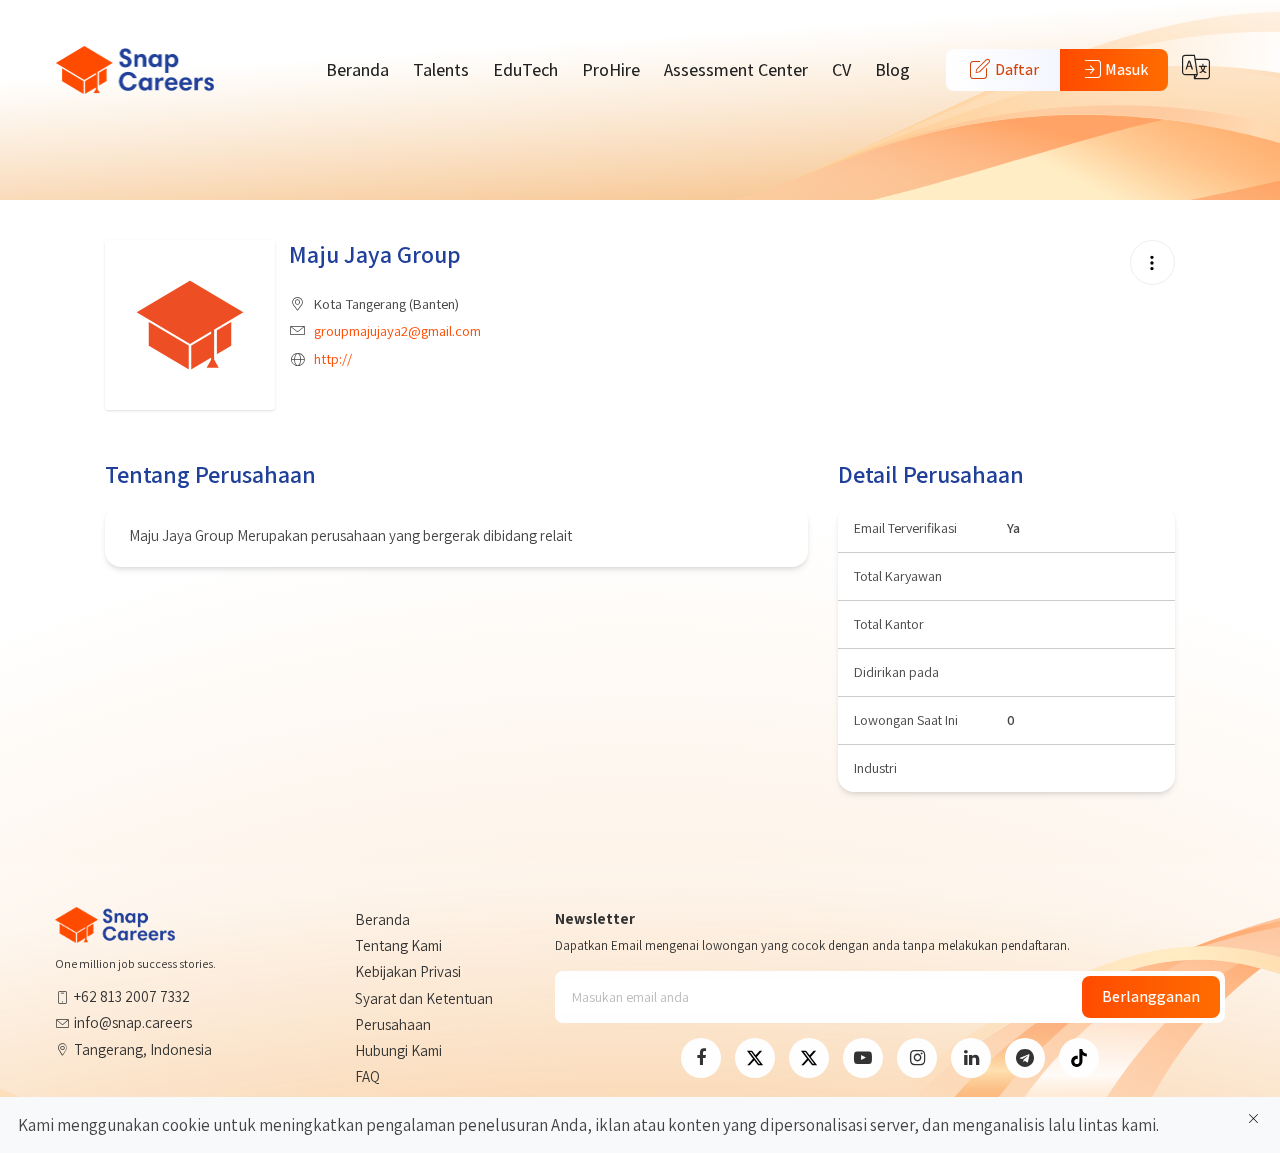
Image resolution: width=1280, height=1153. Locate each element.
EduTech (525, 69)
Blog (892, 69)
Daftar (1015, 69)
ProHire (611, 69)
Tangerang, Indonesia (143, 1049)
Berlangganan (1151, 996)
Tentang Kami (398, 945)
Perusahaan (393, 1024)
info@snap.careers (133, 1022)
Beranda (357, 69)
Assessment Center (736, 69)
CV (841, 69)
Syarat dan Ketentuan (424, 998)
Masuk (1126, 69)
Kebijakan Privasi (408, 971)
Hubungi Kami (398, 1050)
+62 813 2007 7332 (132, 996)
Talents (441, 69)
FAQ (367, 1076)
